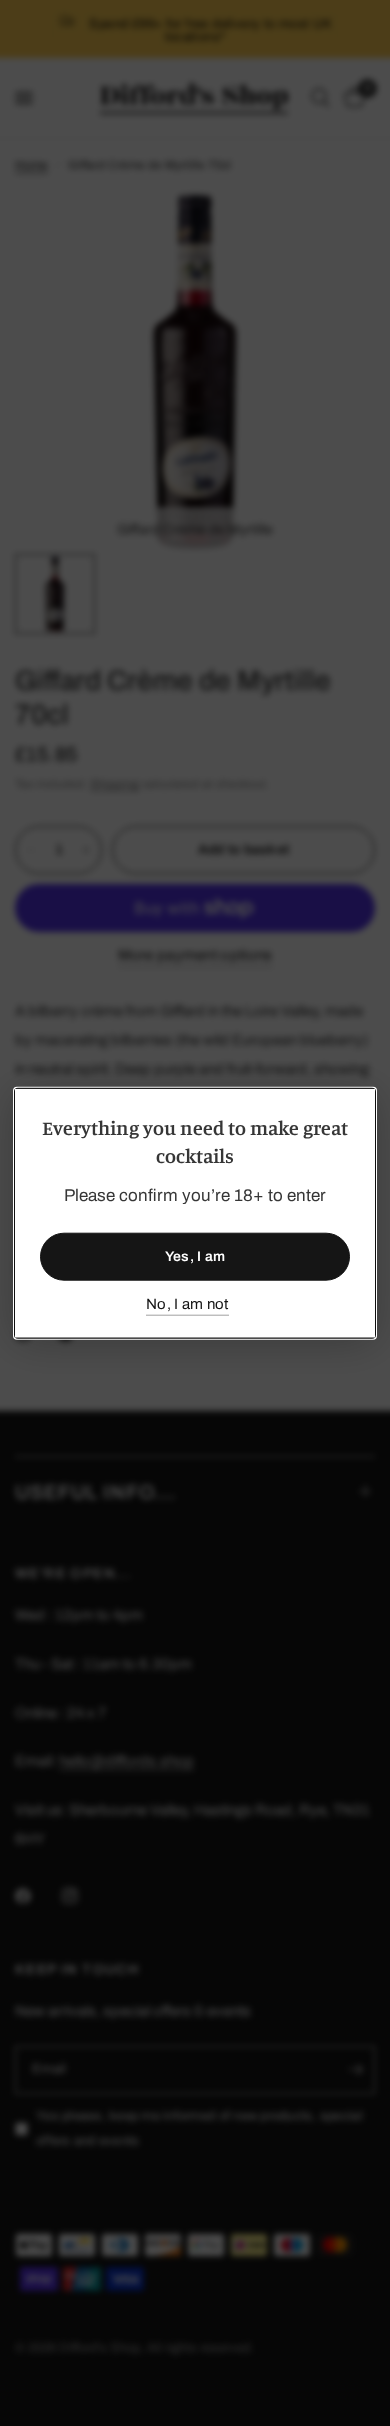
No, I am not (187, 1303)
